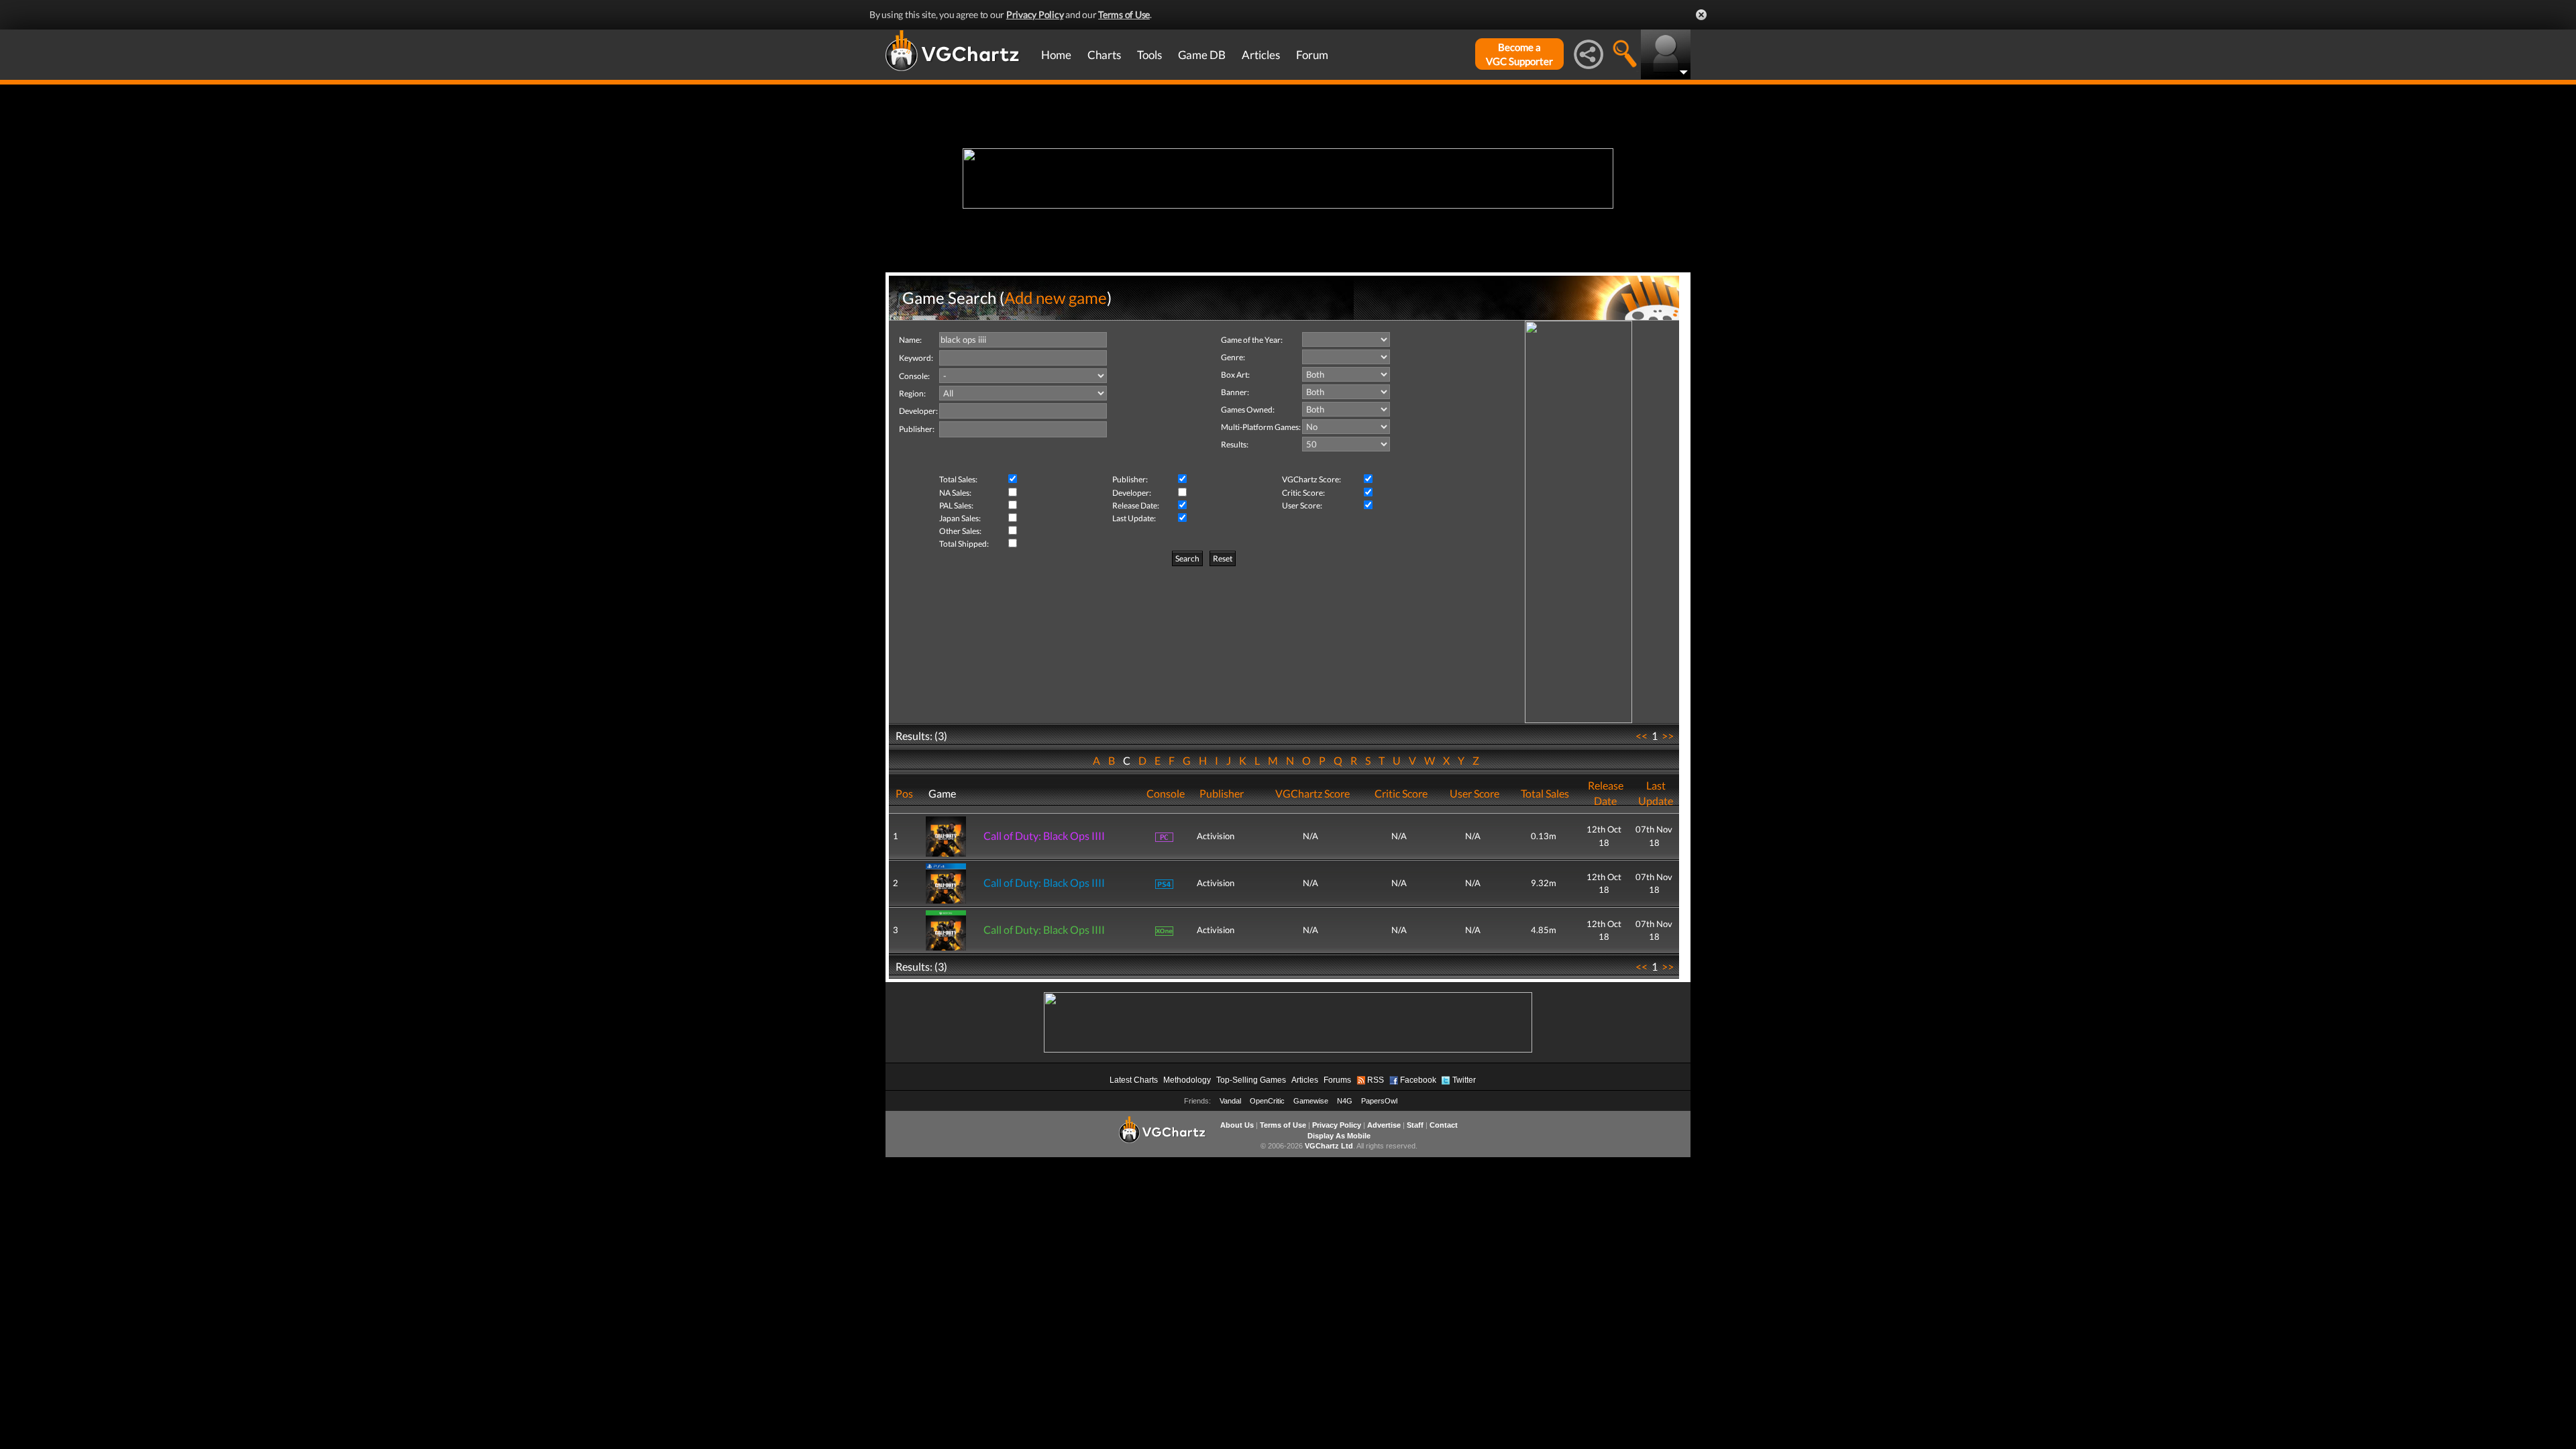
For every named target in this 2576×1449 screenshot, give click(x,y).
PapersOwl (1379, 1101)
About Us (1237, 1125)
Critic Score (1401, 793)
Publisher (1222, 793)
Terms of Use (1124, 14)
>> (1668, 736)
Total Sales (1545, 793)
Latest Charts (1134, 1080)
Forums (1337, 1080)
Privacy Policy (1035, 14)
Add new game (1056, 298)
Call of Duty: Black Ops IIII (1044, 836)
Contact (1444, 1125)
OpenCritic (1267, 1101)
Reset (1223, 558)
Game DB (1202, 55)
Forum (1312, 55)
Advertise (1384, 1125)
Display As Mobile (1339, 1136)
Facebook (1418, 1080)
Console (1166, 793)
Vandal (1230, 1101)
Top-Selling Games (1251, 1080)
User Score (1474, 793)
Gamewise (1311, 1101)
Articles (1261, 55)
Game (942, 793)
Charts (1104, 55)
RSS (1376, 1080)
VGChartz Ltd (1329, 1146)
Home (1056, 55)
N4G (1345, 1101)
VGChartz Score (1312, 793)
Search (1187, 558)
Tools (1149, 55)
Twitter (1464, 1080)
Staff (1415, 1125)
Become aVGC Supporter (1519, 54)
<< (1642, 736)
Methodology (1187, 1080)
